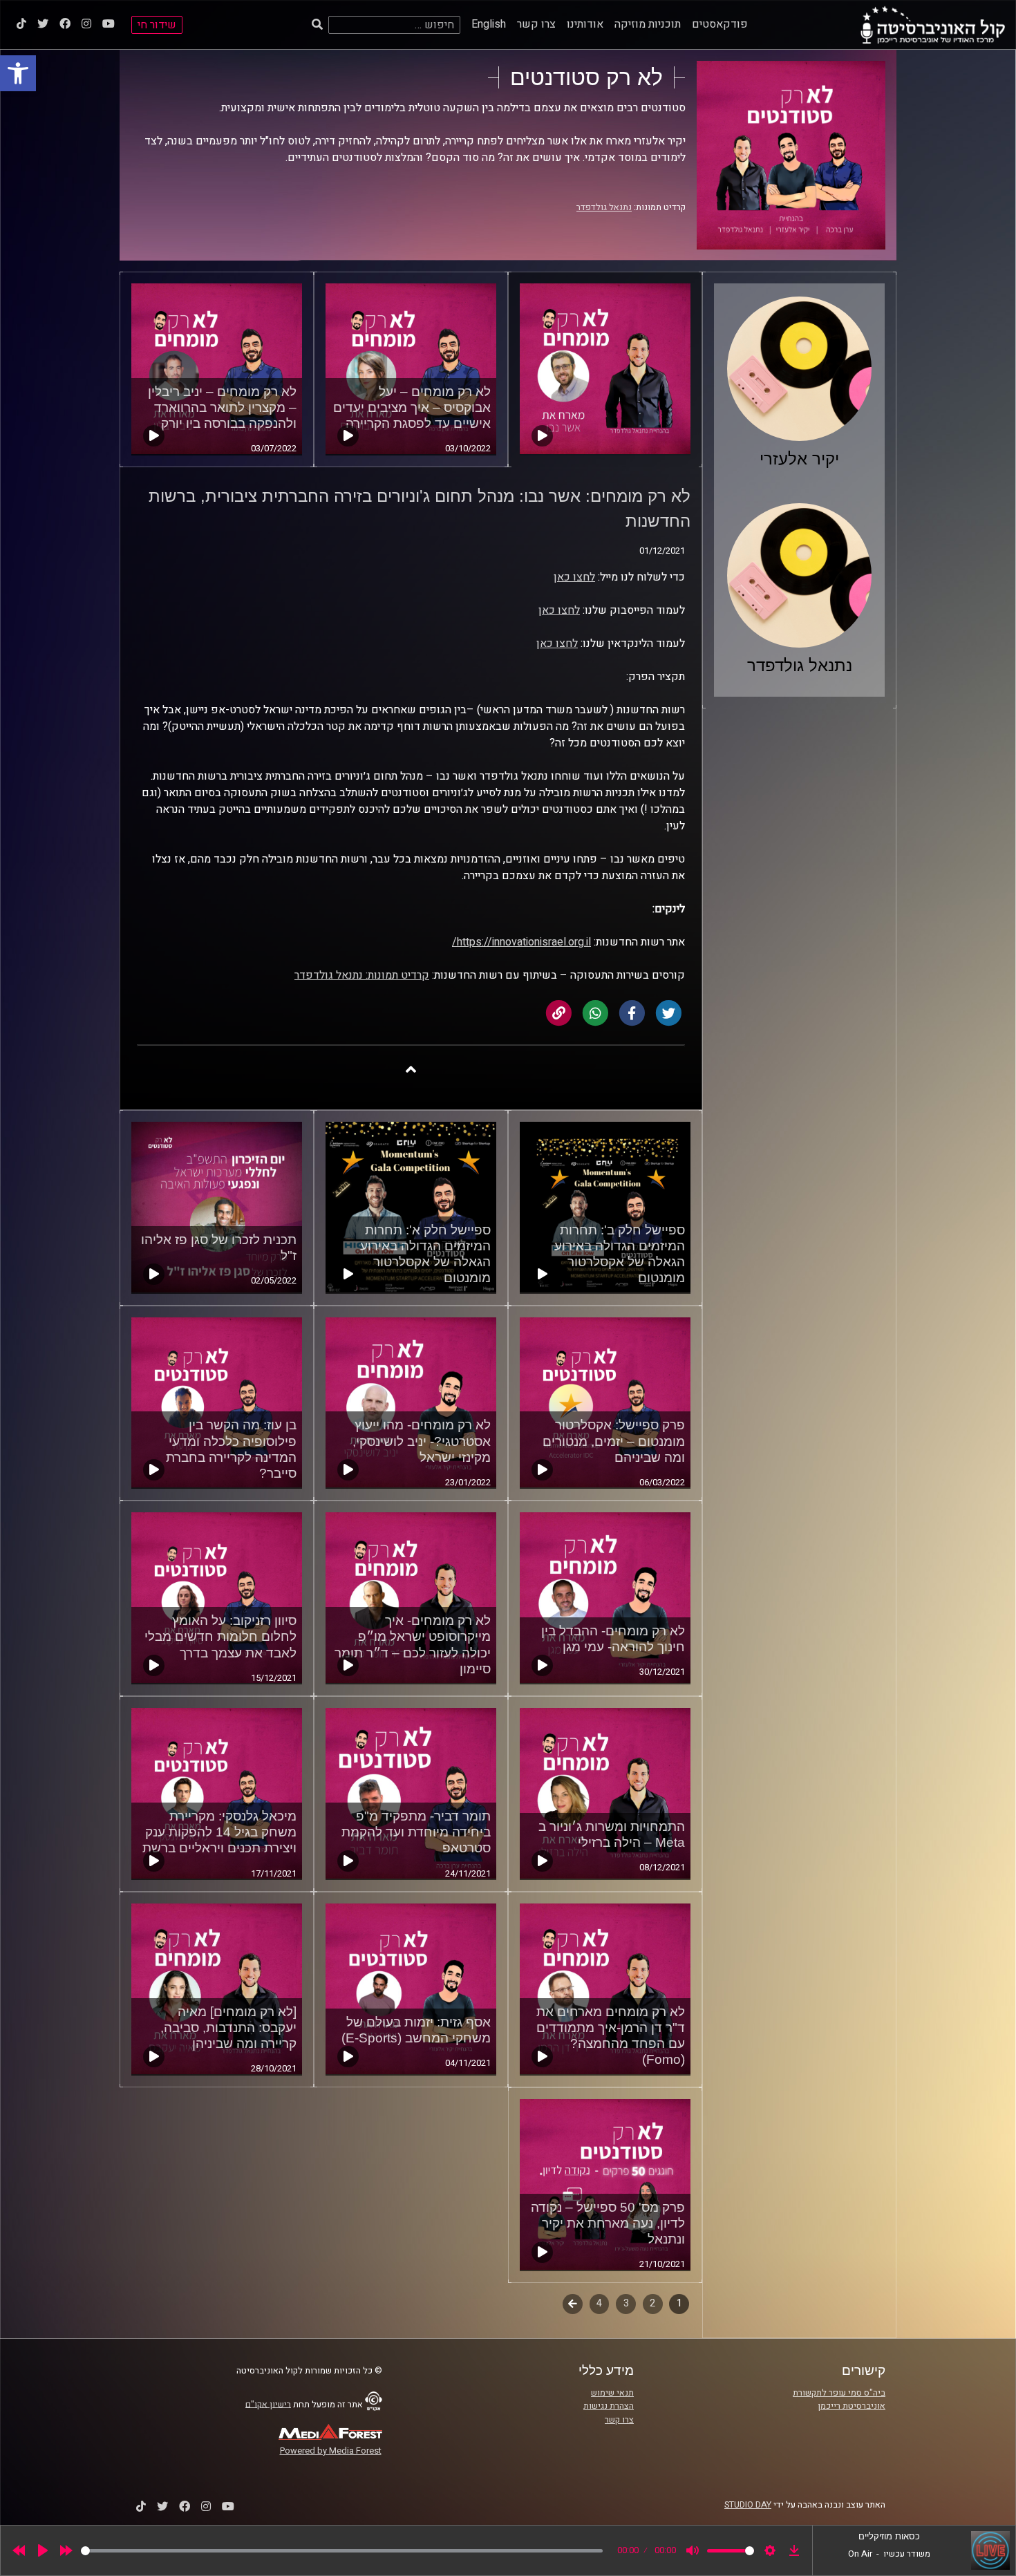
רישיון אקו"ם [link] (268, 2404)
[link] (18, 73)
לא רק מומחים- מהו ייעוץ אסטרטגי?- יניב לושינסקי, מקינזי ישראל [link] (422, 1441)
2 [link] (652, 2303)
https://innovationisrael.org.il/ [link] (521, 942)
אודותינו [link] (585, 24)
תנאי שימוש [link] (612, 2393)
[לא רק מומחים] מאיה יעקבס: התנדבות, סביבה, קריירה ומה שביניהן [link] (228, 2028)
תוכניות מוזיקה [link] (648, 24)
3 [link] (626, 2303)
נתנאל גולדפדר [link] (604, 207)
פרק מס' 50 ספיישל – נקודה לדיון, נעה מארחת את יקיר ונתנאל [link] (608, 2223)
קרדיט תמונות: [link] (396, 975)
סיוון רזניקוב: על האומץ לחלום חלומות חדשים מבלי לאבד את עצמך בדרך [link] (220, 1636)
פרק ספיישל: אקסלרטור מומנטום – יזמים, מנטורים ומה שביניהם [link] (614, 1441)
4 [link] (599, 2303)
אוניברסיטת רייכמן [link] (852, 2406)
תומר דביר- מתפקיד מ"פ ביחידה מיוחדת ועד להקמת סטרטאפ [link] (416, 1832)
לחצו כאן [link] (574, 577)
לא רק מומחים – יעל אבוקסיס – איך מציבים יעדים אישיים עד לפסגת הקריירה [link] (412, 407)
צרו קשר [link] (536, 24)
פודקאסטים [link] (720, 24)
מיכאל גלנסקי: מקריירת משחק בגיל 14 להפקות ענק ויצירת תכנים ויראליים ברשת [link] (219, 1832)
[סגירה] (411, 1069)
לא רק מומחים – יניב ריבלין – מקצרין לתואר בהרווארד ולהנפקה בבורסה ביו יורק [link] (222, 407)
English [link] (489, 24)
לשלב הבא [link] (573, 2305)
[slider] (342, 2551)
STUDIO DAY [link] (748, 2505)
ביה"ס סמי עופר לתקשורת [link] (839, 2393)
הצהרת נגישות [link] (609, 2406)
